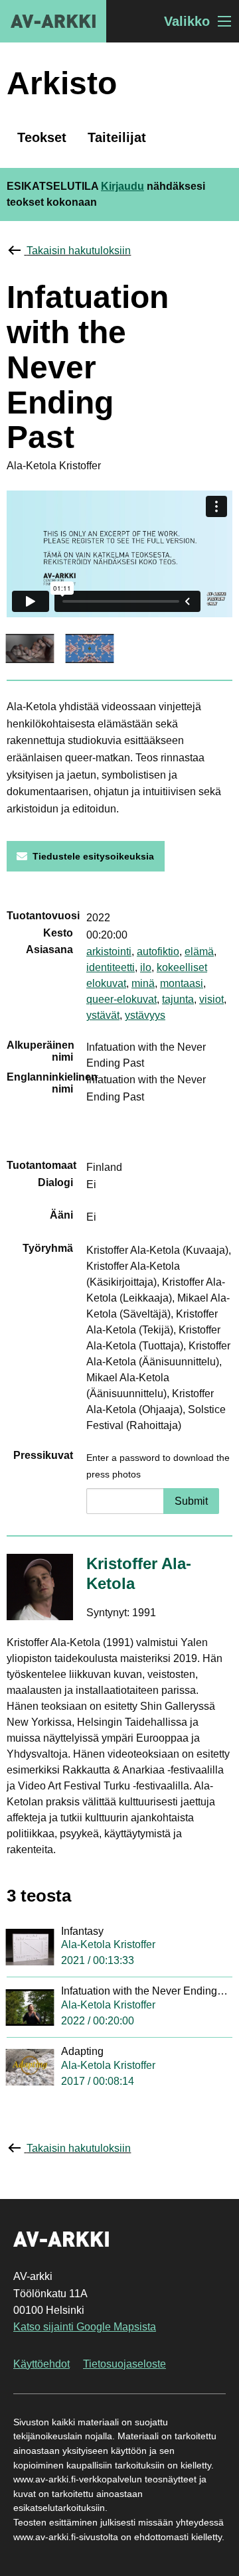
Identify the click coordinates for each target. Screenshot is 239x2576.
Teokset (42, 137)
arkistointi (109, 951)
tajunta (178, 999)
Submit (191, 1501)
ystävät (103, 1015)
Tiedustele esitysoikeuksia (93, 856)
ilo (146, 967)
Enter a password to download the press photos (158, 1466)
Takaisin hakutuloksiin (79, 251)
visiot (211, 999)
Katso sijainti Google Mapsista (85, 2327)
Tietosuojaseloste (124, 2364)
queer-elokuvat (121, 999)
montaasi (182, 983)
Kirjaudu (122, 186)
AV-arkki (53, 21)
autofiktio (158, 951)
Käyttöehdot (41, 2364)
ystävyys (145, 1015)
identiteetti (111, 967)
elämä (199, 951)
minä (143, 983)
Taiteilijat (117, 137)
